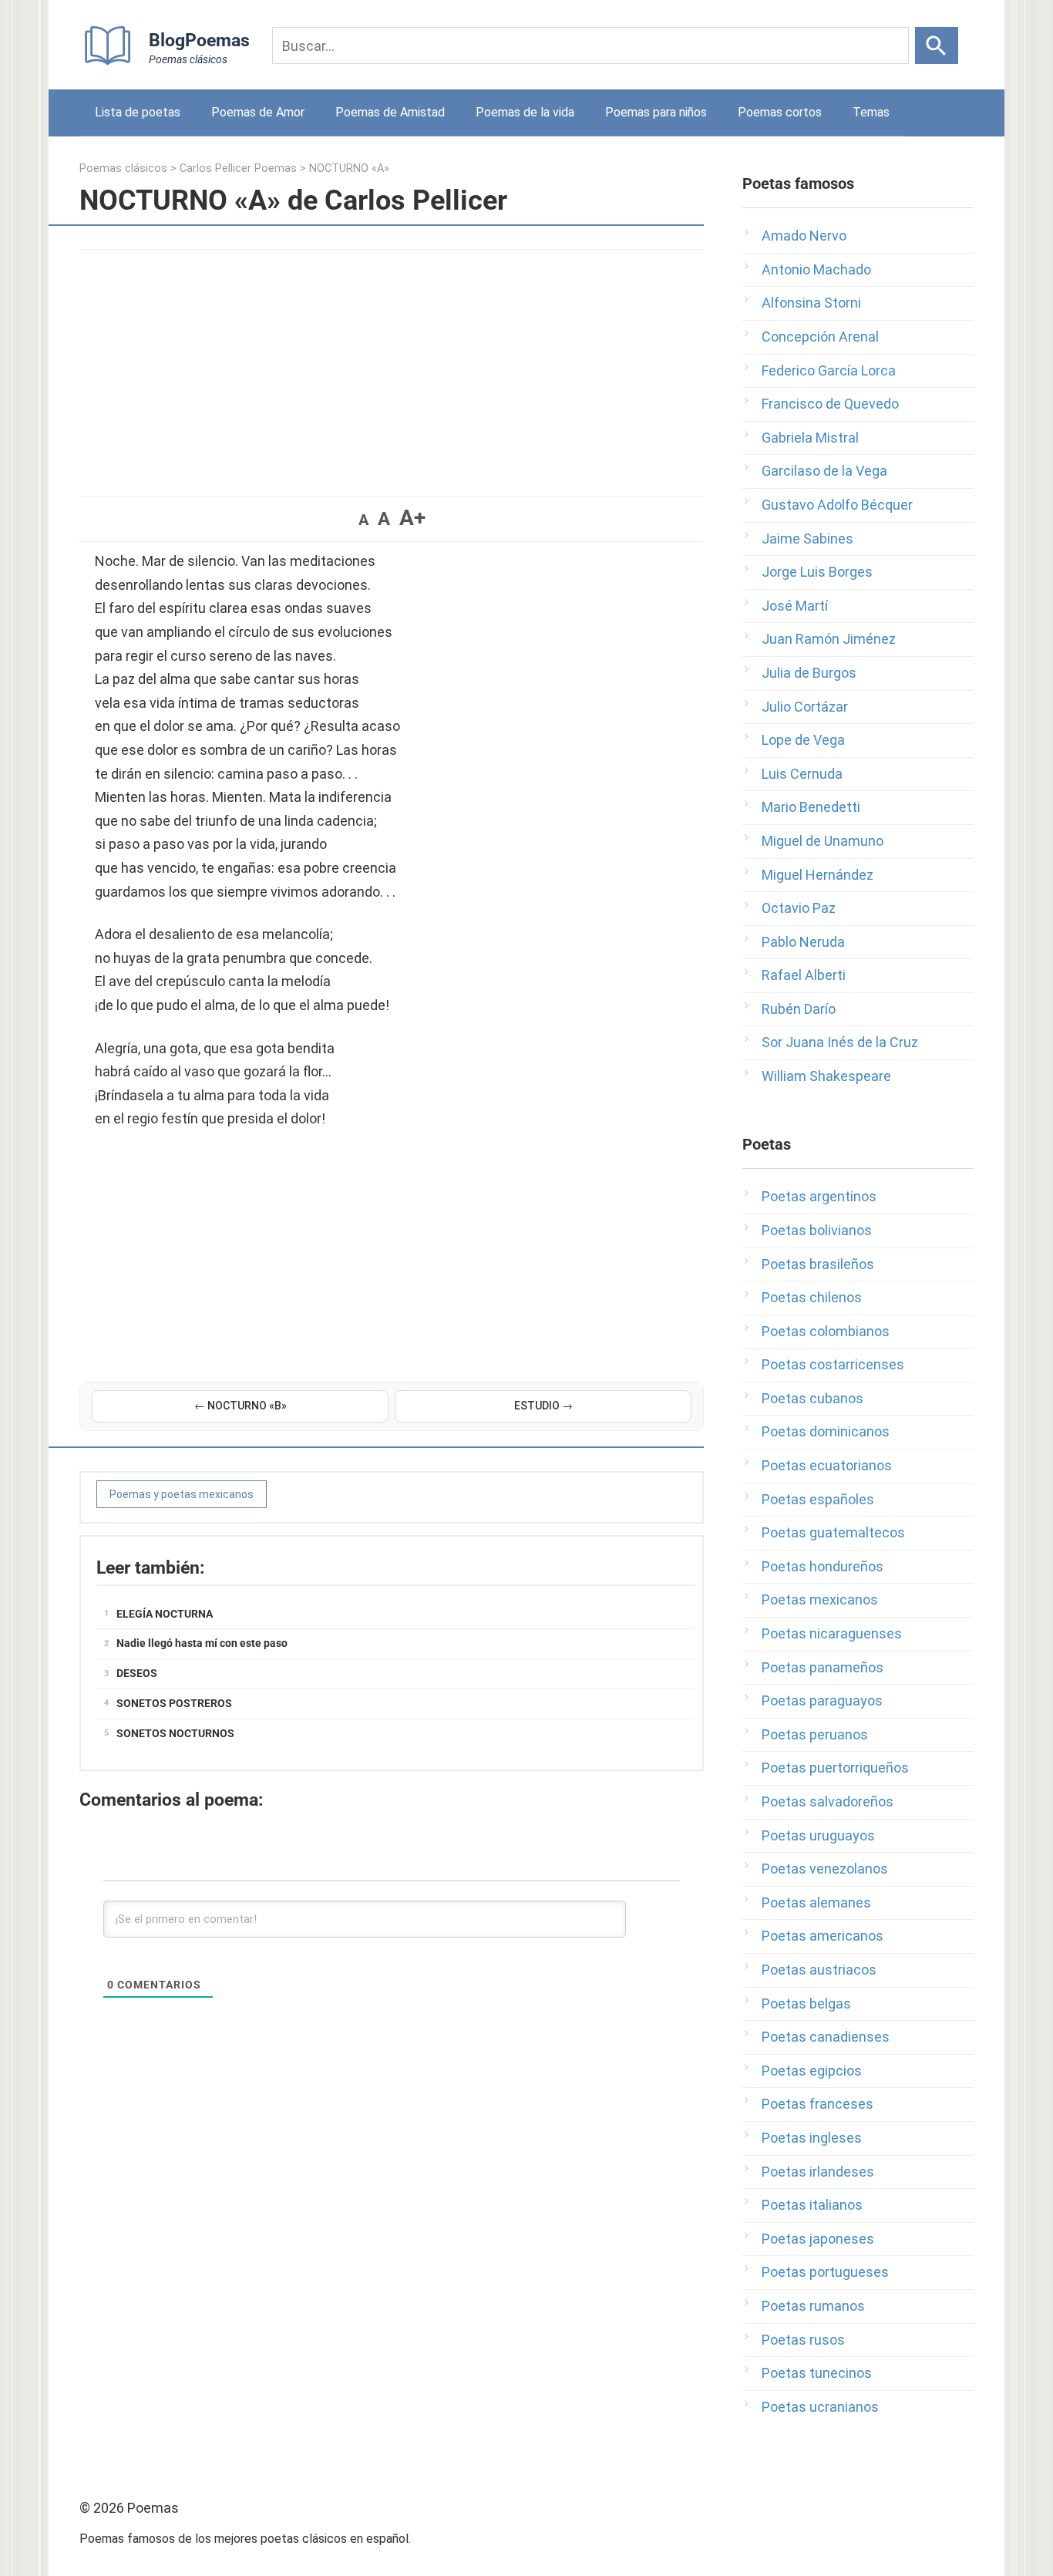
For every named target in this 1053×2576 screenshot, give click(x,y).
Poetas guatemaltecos (833, 1532)
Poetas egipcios (812, 2071)
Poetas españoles (818, 1499)
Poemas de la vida (525, 112)
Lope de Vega (803, 740)
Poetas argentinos (819, 1196)
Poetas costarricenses (833, 1364)
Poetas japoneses (818, 2239)
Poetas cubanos (812, 1398)
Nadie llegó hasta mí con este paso (202, 1643)
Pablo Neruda (803, 942)
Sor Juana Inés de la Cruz (840, 1042)
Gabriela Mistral (810, 438)
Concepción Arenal (820, 337)
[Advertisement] (392, 365)
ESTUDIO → (543, 1406)
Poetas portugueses (825, 2272)
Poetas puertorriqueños (835, 1768)
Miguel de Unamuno (823, 841)
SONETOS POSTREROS (174, 1703)
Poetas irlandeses (818, 2172)
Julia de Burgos (809, 673)
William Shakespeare (826, 1076)
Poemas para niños (656, 112)
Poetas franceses (818, 2104)
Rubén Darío (799, 1009)
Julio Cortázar (805, 707)
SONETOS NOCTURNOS (175, 1733)
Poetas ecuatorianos (827, 1465)
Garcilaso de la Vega (824, 471)
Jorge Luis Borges (817, 572)
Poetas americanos (823, 1936)
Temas (871, 112)
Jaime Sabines (807, 539)
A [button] (363, 520)
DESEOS (137, 1673)
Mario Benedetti (811, 807)
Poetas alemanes (816, 1903)
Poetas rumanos (813, 2306)
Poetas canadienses (826, 2037)
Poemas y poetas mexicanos (182, 1494)
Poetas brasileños (818, 1264)
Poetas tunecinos (817, 2373)
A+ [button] (412, 518)
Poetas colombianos (826, 1331)
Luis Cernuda (802, 774)
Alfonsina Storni (811, 303)
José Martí (795, 606)
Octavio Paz (799, 908)
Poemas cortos (780, 112)
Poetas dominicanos (826, 1431)
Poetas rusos (803, 2340)
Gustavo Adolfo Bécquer (837, 505)
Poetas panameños (823, 1667)
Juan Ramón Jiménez (829, 639)
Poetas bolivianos (817, 1230)
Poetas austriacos (819, 1970)
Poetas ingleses (812, 2138)
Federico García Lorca (829, 370)
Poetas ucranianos (820, 2407)
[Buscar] (937, 45)
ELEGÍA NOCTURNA (165, 1614)
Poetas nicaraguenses (832, 1633)
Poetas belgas (806, 2004)
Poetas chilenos (812, 1297)
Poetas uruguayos (818, 1835)
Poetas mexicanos (820, 1599)
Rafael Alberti (804, 975)
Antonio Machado (816, 269)
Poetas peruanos (815, 1734)
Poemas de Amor (258, 112)
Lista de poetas (138, 112)
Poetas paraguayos (822, 1700)
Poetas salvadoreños (828, 1802)
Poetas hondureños (823, 1566)
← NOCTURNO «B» (241, 1406)
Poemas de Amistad (390, 112)
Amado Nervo (804, 236)
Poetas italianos (812, 2205)
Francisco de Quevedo (830, 404)
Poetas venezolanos (825, 1869)
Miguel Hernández (818, 875)
